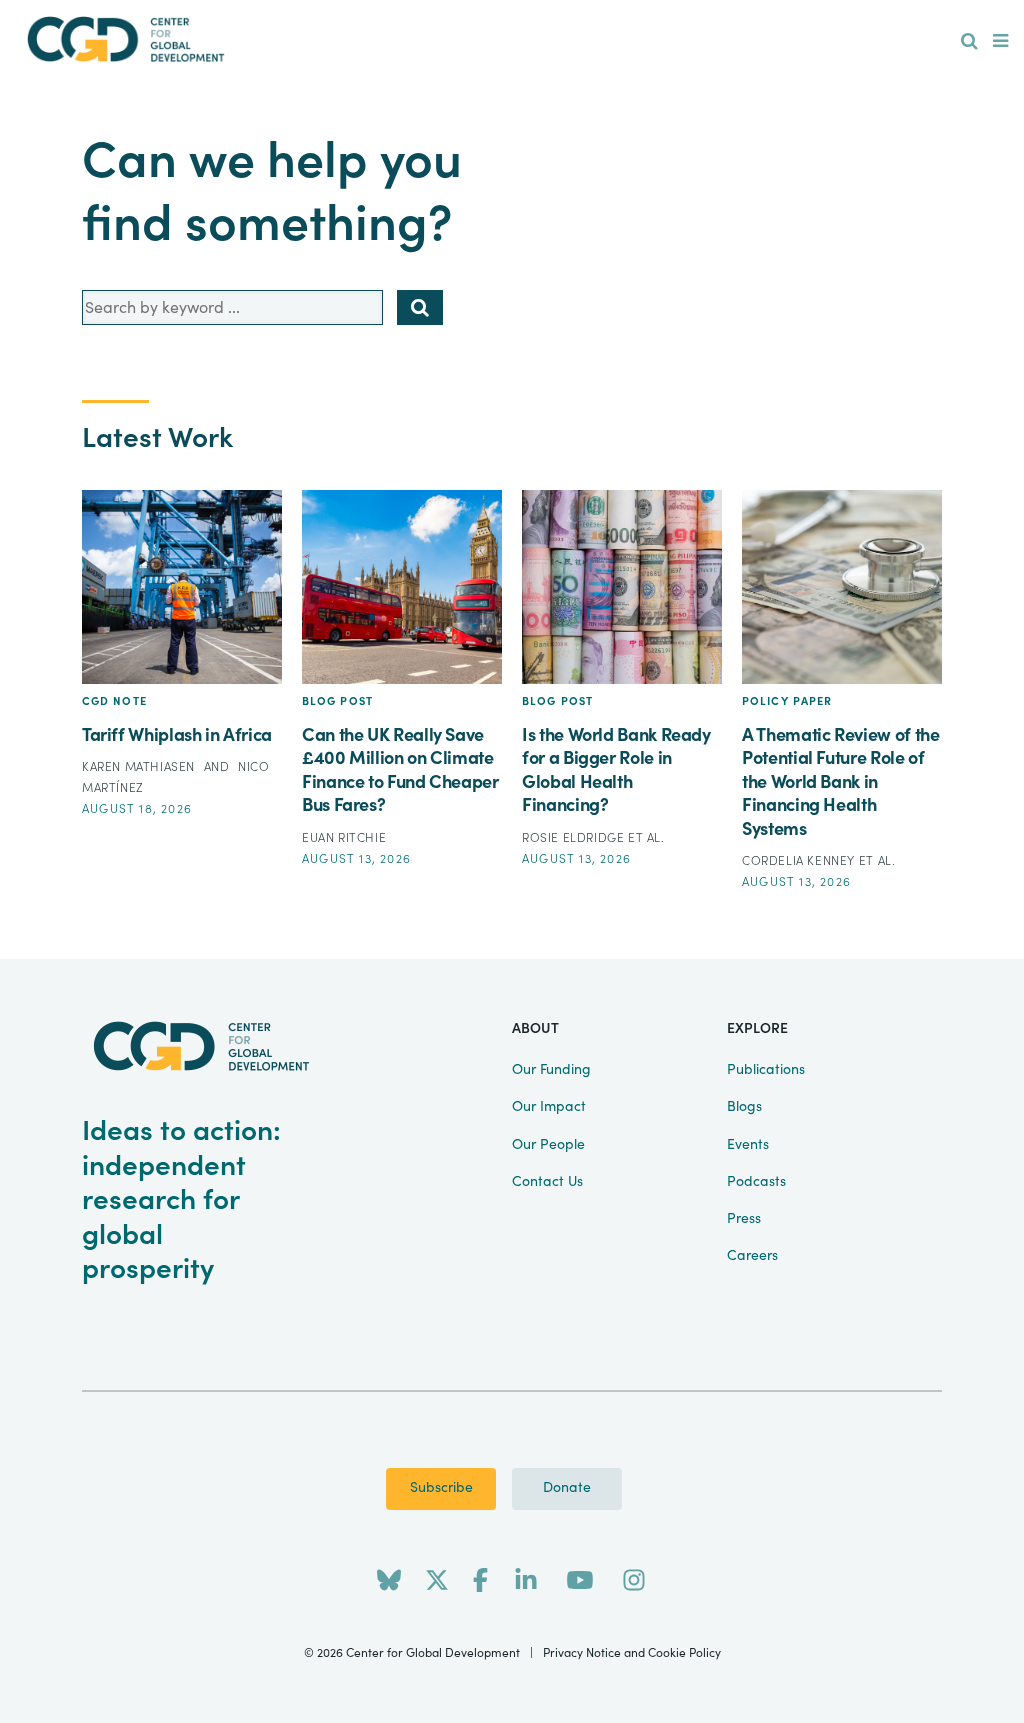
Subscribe (441, 1488)
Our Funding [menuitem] (551, 1070)
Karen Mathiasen (140, 767)
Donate (567, 1488)
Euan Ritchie (344, 838)
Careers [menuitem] (752, 1256)
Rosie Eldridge (575, 838)
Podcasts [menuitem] (756, 1182)
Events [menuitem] (748, 1145)
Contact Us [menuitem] (547, 1182)
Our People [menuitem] (548, 1145)
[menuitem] (969, 42)
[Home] (126, 39)
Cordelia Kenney (800, 861)
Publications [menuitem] (766, 1070)
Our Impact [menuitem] (549, 1107)
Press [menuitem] (744, 1219)
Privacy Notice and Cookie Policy (632, 1653)
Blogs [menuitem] (744, 1107)
